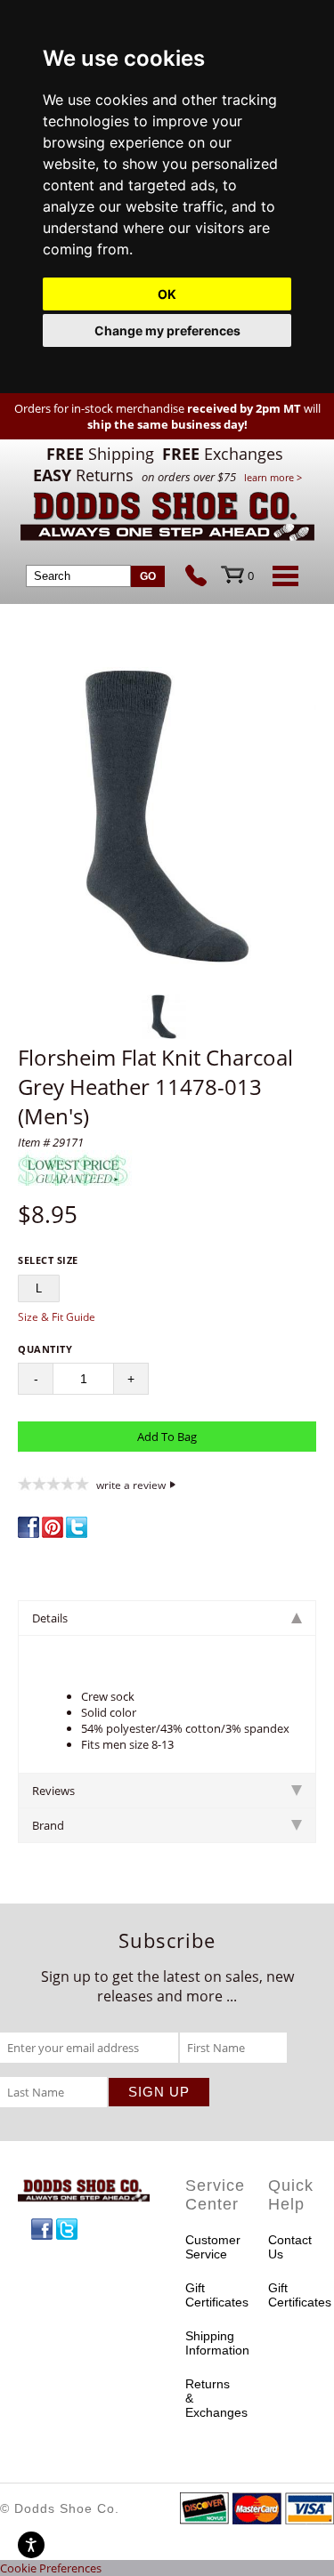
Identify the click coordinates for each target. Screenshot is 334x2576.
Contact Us (290, 2247)
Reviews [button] (53, 1791)
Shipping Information (209, 2343)
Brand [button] (48, 1825)
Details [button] (50, 1618)
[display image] (164, 1017)
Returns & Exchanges (209, 2398)
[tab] (167, 1618)
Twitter (67, 2229)
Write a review (131, 1485)
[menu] (282, 576)
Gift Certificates (209, 2295)
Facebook (42, 2229)
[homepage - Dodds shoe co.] (167, 519)
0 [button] (251, 576)
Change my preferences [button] (167, 330)
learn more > (273, 477)
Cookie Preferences (51, 2568)
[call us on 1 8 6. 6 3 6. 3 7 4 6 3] (203, 577)
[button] (167, 818)
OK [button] (167, 294)
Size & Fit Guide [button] (57, 1317)
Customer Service (209, 2247)
